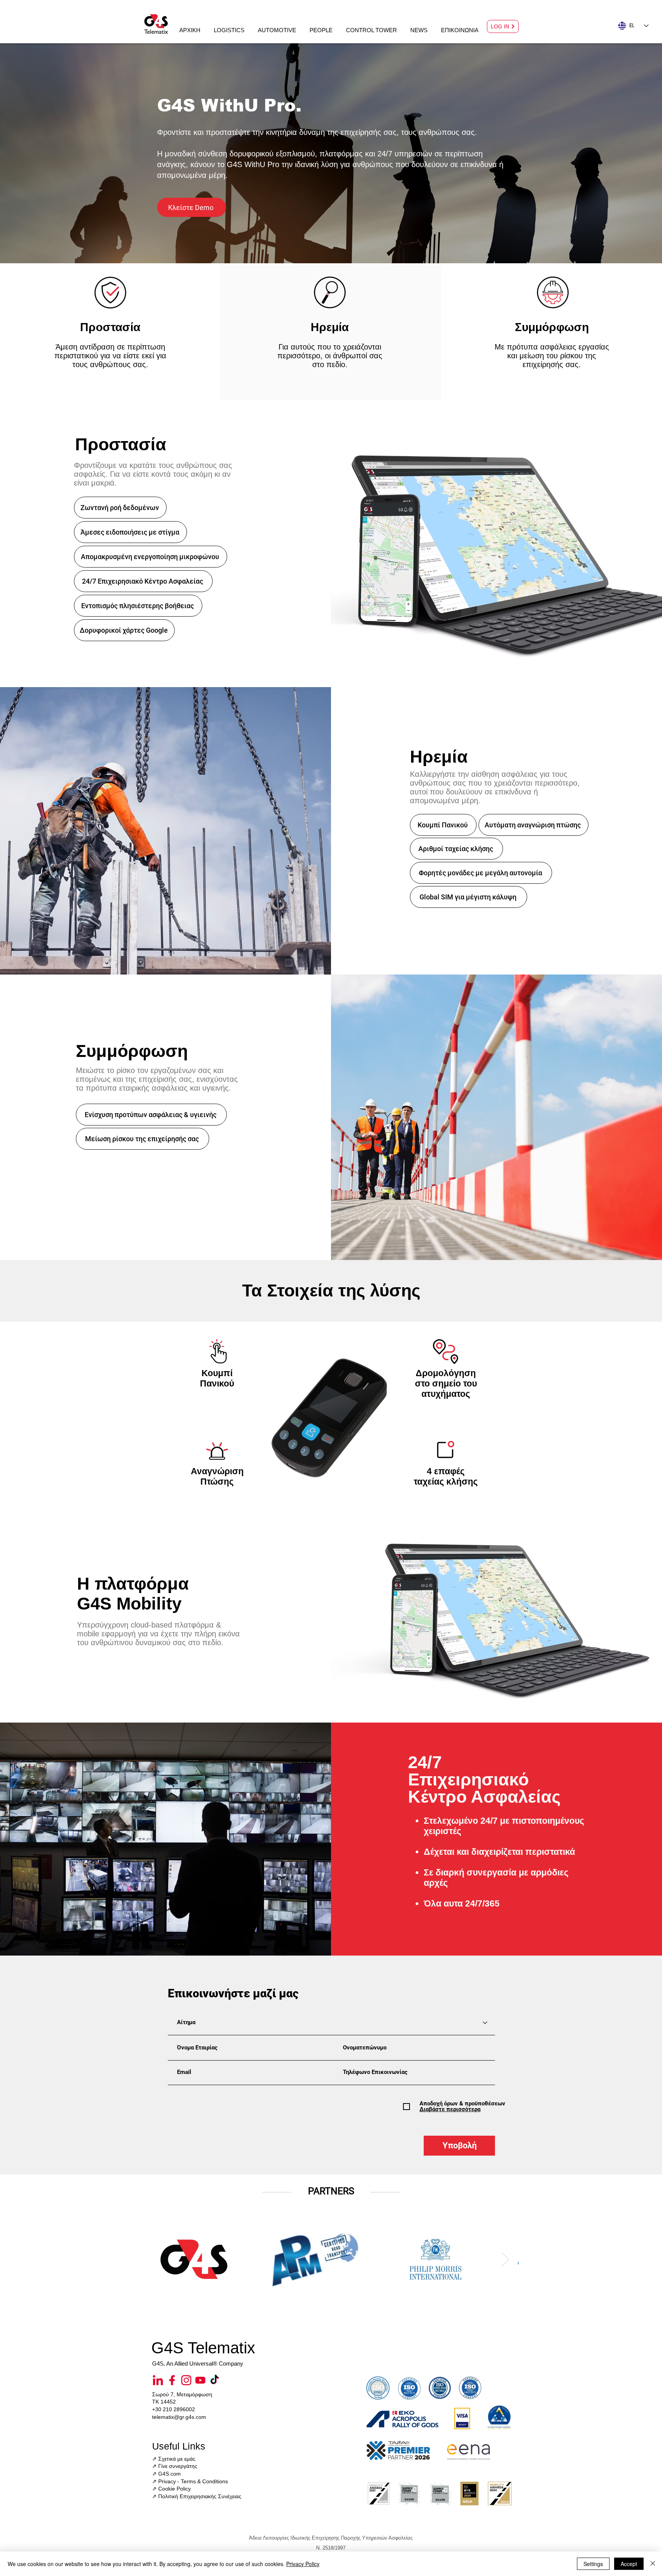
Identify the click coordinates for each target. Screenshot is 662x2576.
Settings (593, 2564)
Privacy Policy (303, 2564)
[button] (229, 27)
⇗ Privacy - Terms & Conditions (190, 2481)
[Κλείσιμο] (653, 2564)
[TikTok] (215, 2380)
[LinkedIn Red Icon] (158, 2380)
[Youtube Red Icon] (200, 2380)
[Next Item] (506, 2259)
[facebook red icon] (172, 2380)
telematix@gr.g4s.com (179, 2417)
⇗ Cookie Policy (171, 2489)
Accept (629, 2564)
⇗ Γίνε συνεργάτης (175, 2466)
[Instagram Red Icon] (186, 2380)
